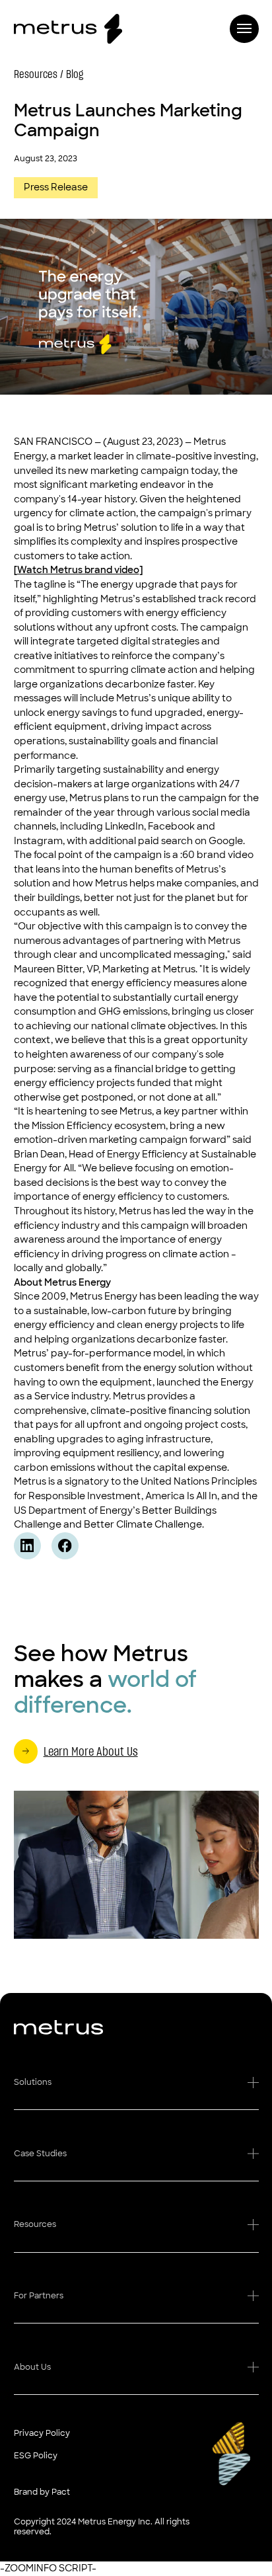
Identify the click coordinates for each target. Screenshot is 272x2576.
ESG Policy (36, 2456)
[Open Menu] (244, 29)
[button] (136, 2088)
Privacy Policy (42, 2433)
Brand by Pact (42, 2492)
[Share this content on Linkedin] (27, 1546)
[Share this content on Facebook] (65, 1546)
